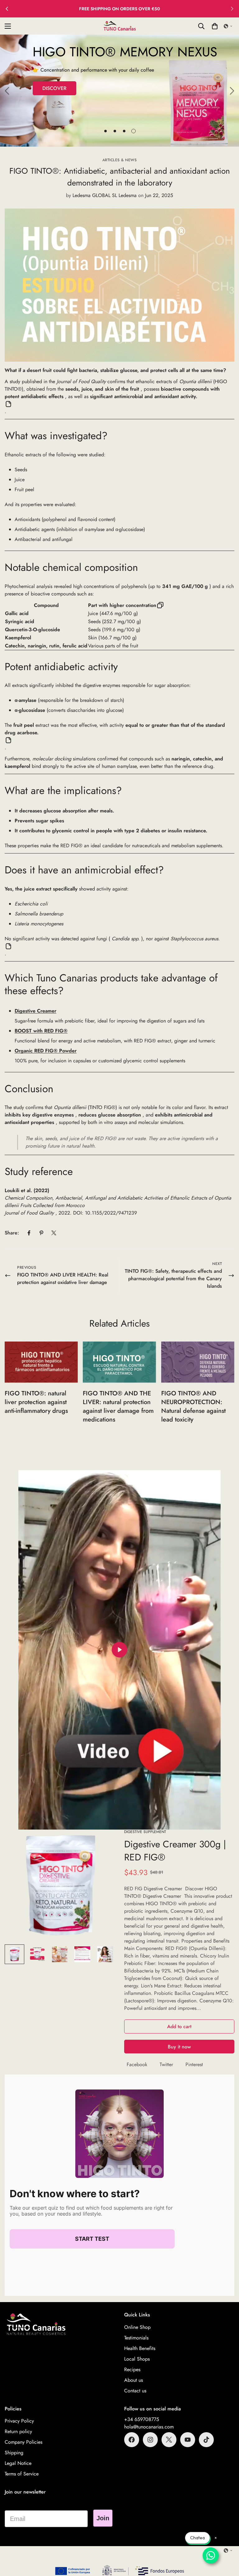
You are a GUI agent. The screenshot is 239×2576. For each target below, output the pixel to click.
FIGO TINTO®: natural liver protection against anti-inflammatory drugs (36, 1402)
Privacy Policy (19, 2421)
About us (134, 2380)
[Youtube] (188, 2440)
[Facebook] (29, 1233)
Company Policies (23, 2442)
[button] (228, 26)
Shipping (14, 2453)
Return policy (18, 2431)
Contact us (135, 2391)
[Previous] (7, 91)
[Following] (232, 9)
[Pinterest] (41, 1233)
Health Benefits (140, 2348)
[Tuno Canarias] (119, 26)
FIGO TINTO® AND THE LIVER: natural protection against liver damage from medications (118, 1406)
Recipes (132, 2369)
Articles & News (120, 160)
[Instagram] (150, 2440)
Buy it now (179, 2047)
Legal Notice (18, 2463)
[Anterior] (7, 9)
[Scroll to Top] (227, 2542)
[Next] (232, 91)
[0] (215, 26)
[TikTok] (206, 2440)
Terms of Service (22, 2474)
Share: (12, 1233)
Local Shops (137, 2359)
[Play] (119, 1650)
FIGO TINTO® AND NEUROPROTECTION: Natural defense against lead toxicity (193, 1406)
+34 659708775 (142, 2419)
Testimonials (136, 2338)
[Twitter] (54, 1233)
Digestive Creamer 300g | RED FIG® (175, 1851)
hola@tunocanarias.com (149, 2427)
